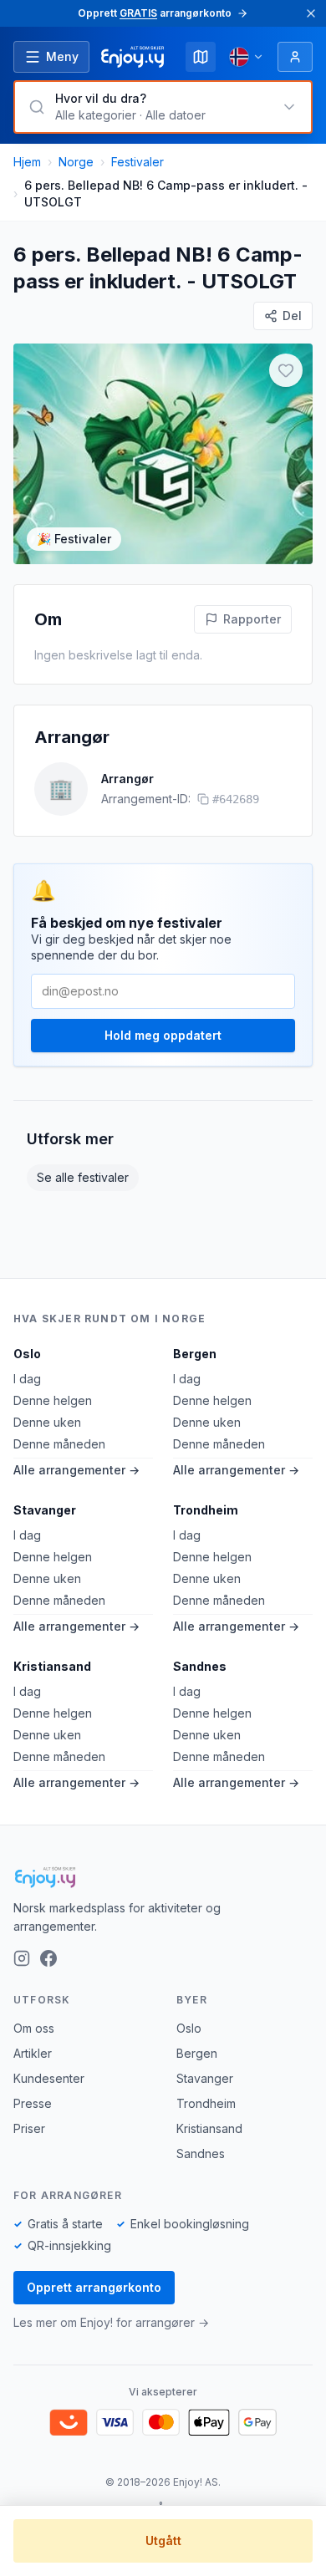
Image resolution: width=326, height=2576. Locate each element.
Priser (29, 2128)
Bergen (195, 1354)
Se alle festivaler (83, 1177)
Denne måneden (59, 1444)
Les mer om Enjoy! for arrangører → (111, 2322)
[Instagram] (22, 1958)
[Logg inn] (295, 57)
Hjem (27, 162)
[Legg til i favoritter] (286, 370)
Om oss (34, 2028)
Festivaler (138, 162)
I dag (27, 1379)
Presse (33, 2103)
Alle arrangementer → (76, 1470)
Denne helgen (53, 1400)
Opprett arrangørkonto (94, 2287)
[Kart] (201, 57)
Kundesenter (49, 2078)
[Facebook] (48, 1958)
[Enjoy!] (163, 1877)
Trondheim (206, 1510)
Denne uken (47, 1422)
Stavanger (45, 1510)
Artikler (33, 2053)
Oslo (27, 1354)
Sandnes (200, 1666)
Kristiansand (52, 1666)
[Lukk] (311, 13)
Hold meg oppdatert (163, 1035)
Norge (76, 162)
